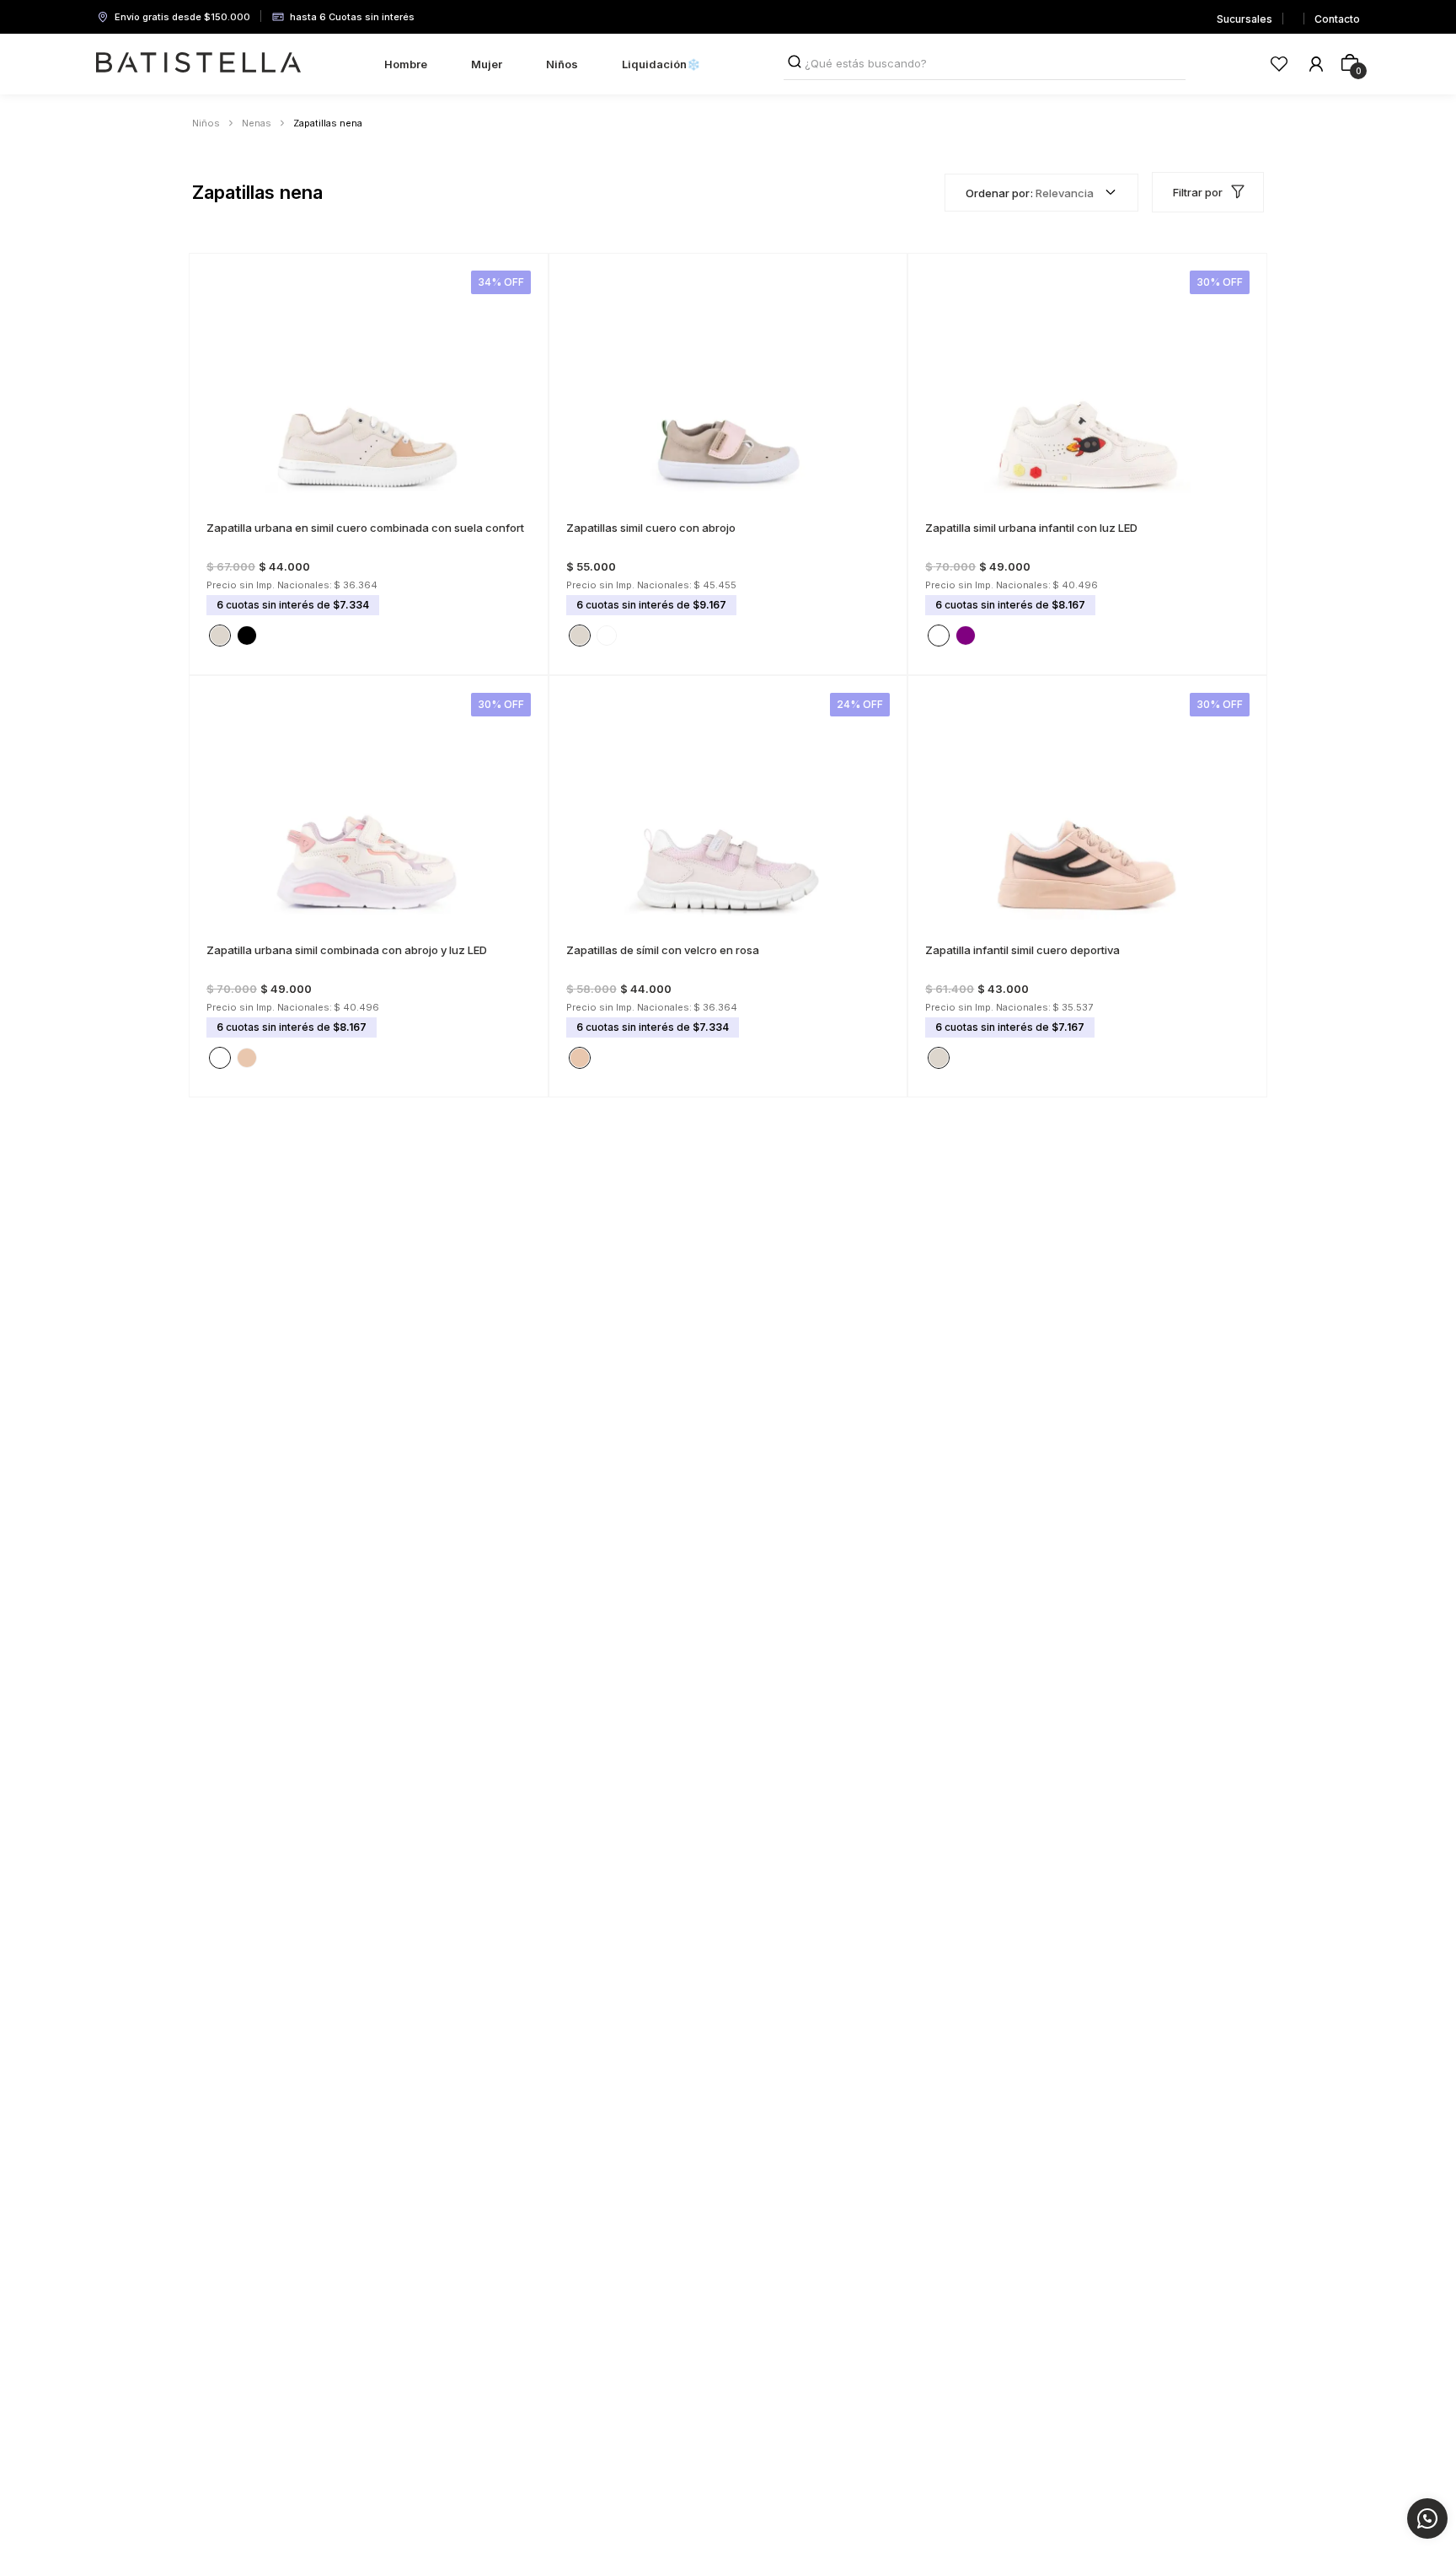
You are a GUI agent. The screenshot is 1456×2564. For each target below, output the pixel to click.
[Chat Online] (1427, 2518)
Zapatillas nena (328, 123)
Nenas (257, 123)
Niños (206, 123)
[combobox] (985, 64)
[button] (220, 518)
